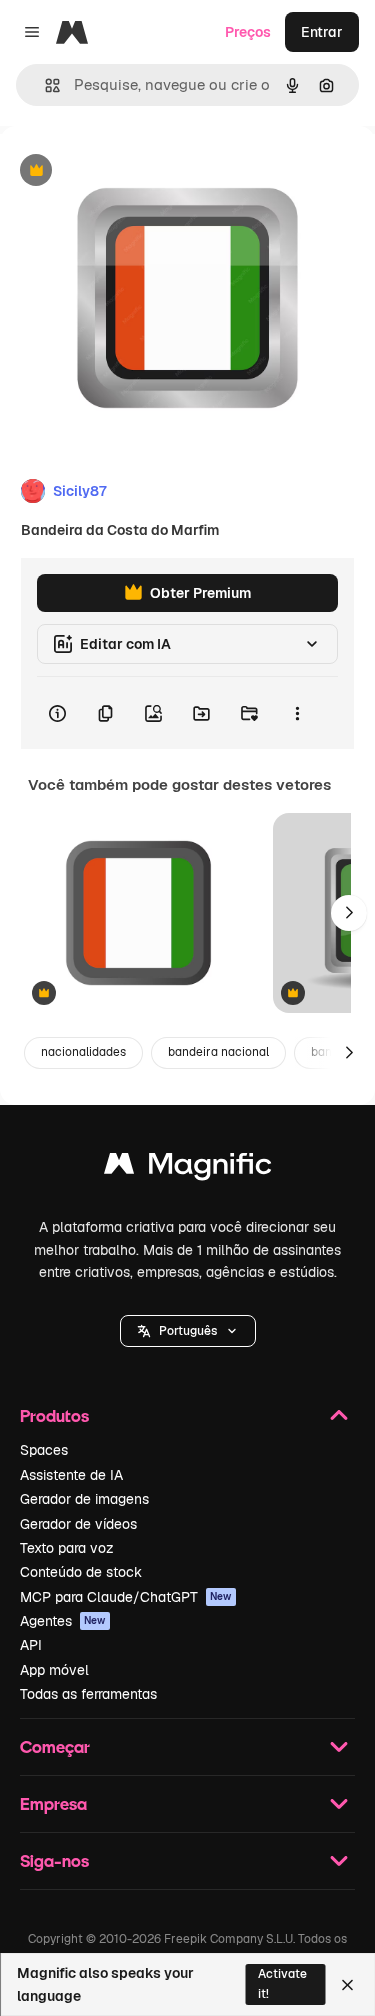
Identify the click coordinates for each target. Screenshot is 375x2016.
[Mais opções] (297, 713)
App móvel (54, 1670)
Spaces (44, 1450)
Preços (248, 32)
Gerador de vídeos (78, 1524)
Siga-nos (54, 1860)
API (31, 1645)
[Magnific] (188, 1168)
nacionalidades (83, 1052)
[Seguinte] (349, 913)
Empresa (53, 1803)
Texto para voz (67, 1548)
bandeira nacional (218, 1052)
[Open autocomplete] (44, 85)
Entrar (322, 32)
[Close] (347, 1985)
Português (188, 1331)
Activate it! (282, 1983)
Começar (55, 1746)
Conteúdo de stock (81, 1572)
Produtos (54, 1415)
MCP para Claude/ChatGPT (126, 1597)
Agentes (63, 1621)
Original (128, 171)
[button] (188, 1331)
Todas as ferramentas (88, 1694)
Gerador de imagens (84, 1499)
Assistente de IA (71, 1475)
